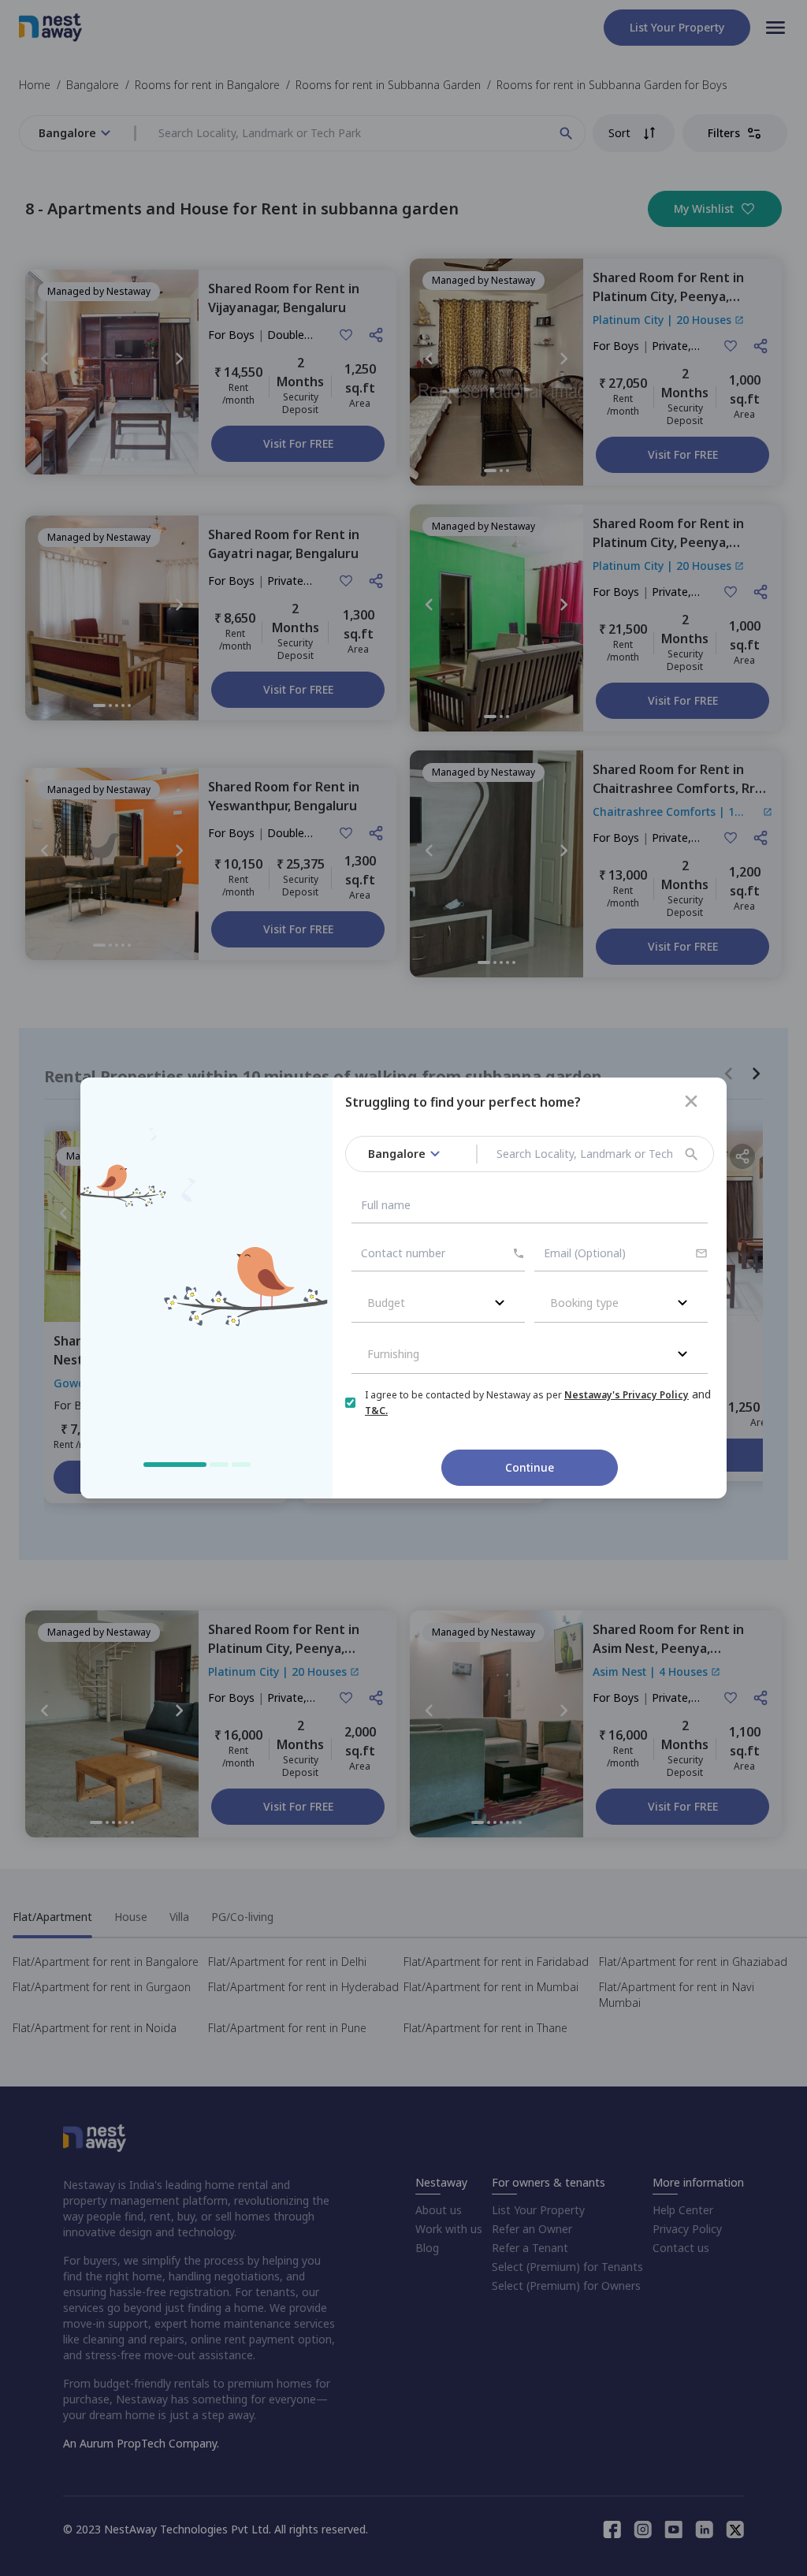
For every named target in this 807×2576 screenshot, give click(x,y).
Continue (530, 1467)
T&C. (376, 1411)
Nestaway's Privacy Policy (627, 1395)
